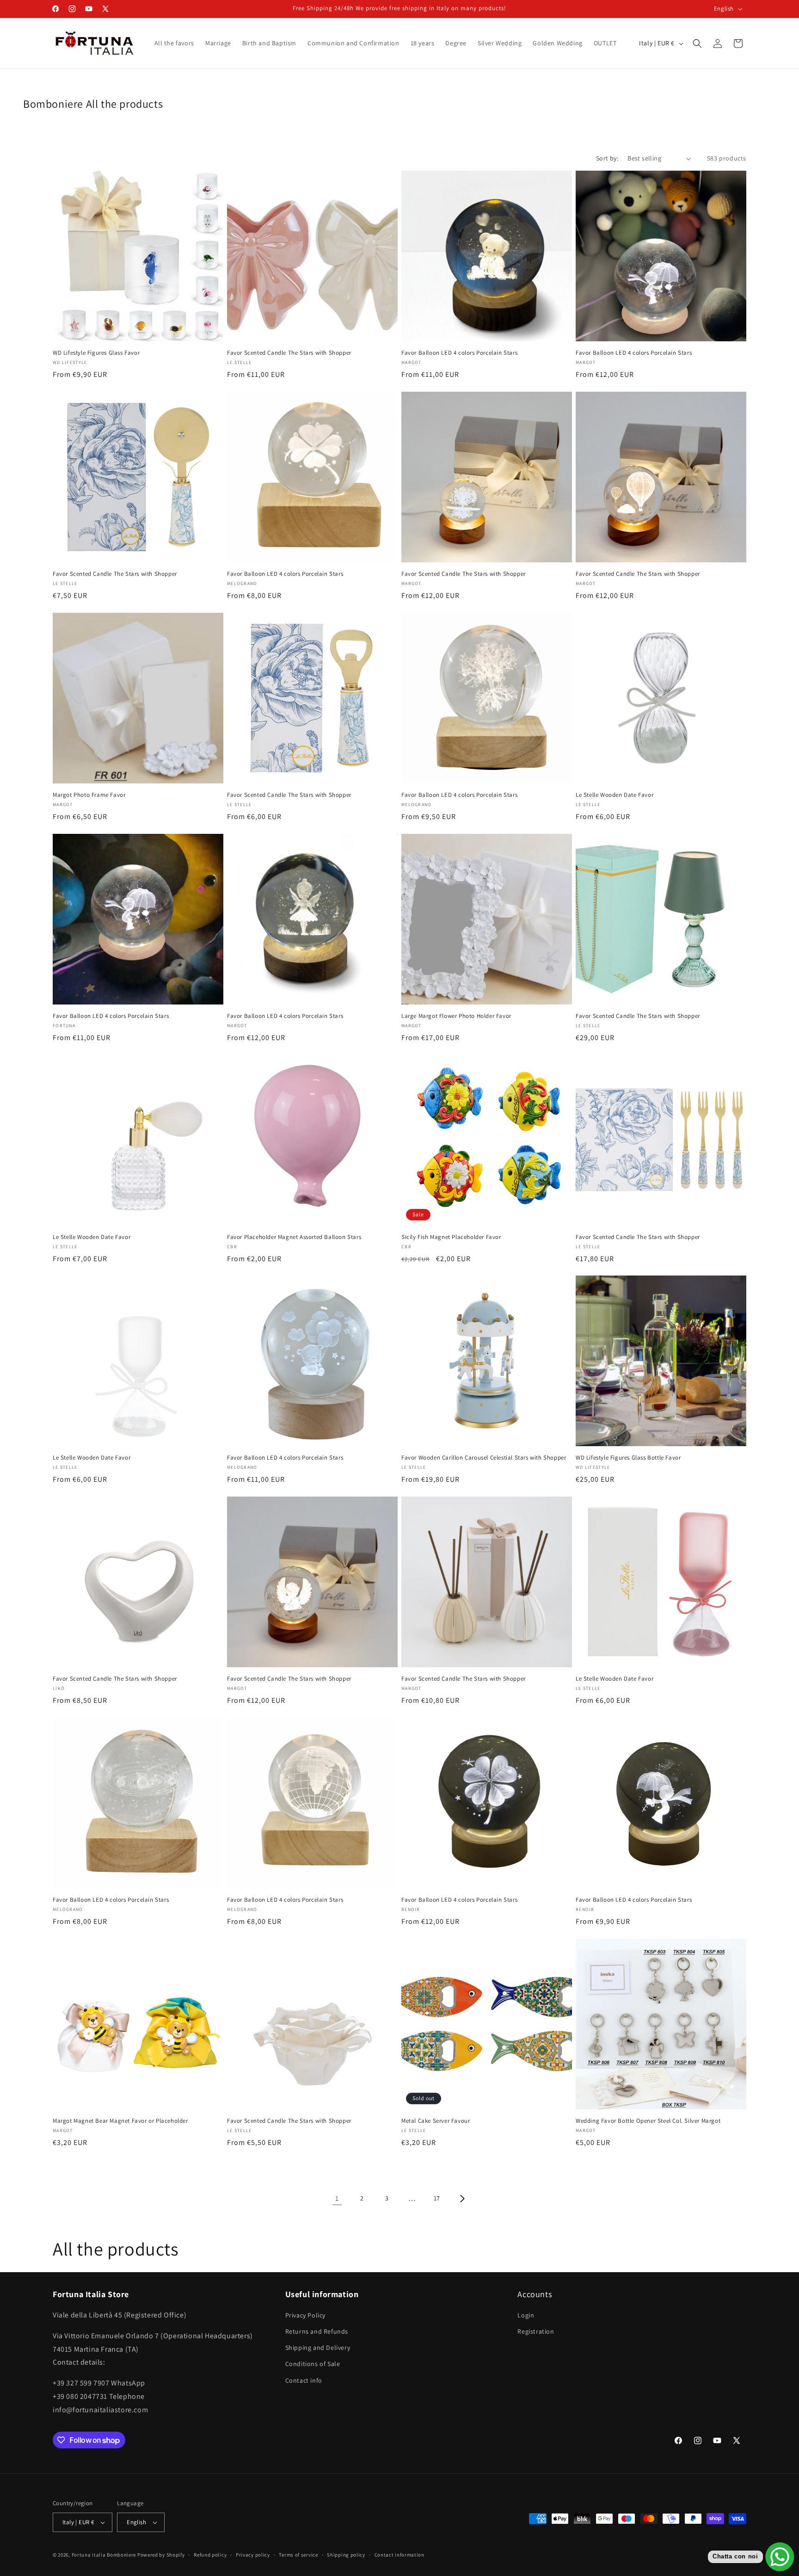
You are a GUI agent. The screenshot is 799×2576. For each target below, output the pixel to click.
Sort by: (607, 158)
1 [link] (337, 2198)
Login (526, 2316)
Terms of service (298, 2554)
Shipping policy (346, 2554)
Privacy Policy (305, 2316)
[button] (697, 43)
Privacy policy (253, 2554)
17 (437, 2198)
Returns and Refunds (317, 2332)
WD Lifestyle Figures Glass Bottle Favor (628, 1458)
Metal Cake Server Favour (436, 2121)
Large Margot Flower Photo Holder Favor (456, 1016)
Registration (536, 2332)
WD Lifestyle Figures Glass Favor (96, 353)
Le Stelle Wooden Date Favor (615, 795)
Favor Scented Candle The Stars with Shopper (289, 353)
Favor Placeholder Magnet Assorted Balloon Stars (294, 1237)
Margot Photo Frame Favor (89, 795)
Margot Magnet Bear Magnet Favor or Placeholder (120, 2121)
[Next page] (462, 2199)
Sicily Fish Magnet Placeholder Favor (451, 1237)
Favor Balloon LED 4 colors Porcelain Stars (459, 353)
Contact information (399, 2554)
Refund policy (210, 2554)
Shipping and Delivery (318, 2348)
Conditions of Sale (313, 2364)
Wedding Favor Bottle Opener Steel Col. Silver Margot (648, 2121)
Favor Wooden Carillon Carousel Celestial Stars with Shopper (484, 1458)
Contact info (304, 2380)
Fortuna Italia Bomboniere (104, 2555)
